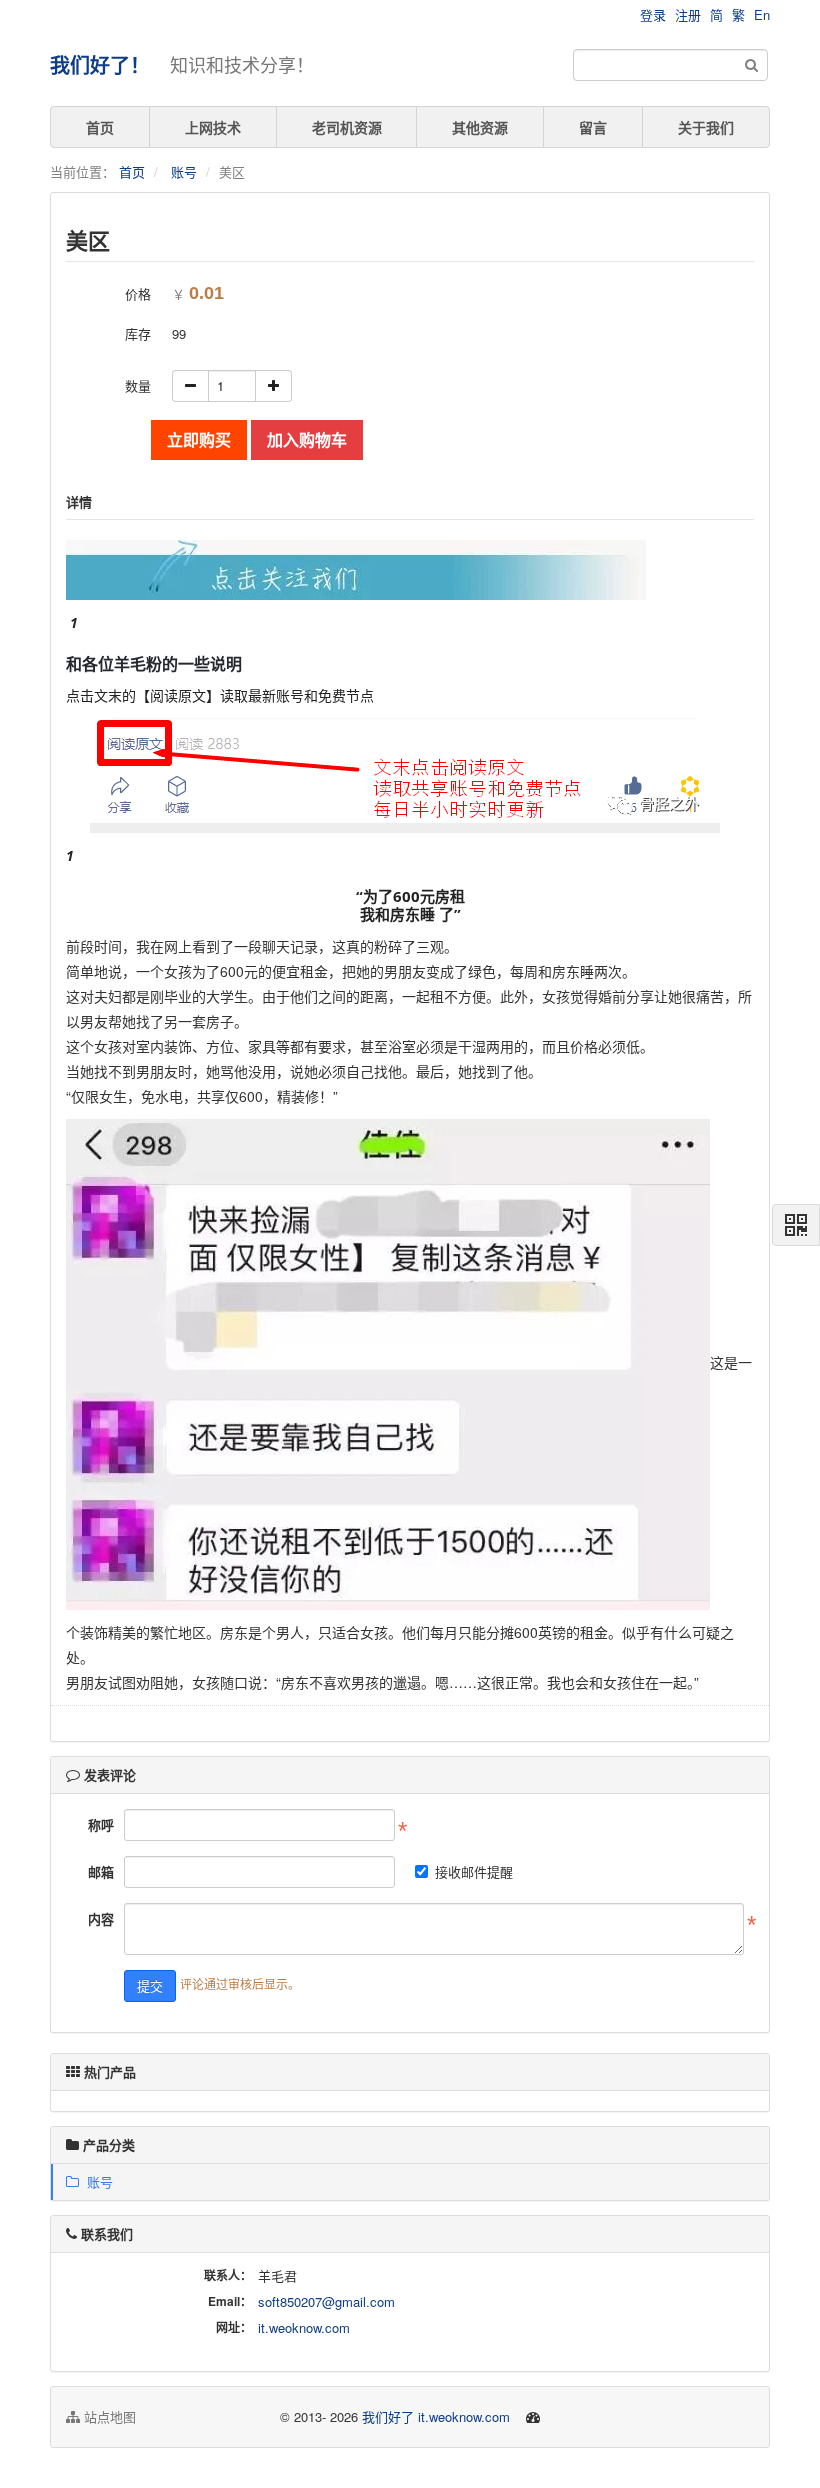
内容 (101, 1918)
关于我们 (706, 127)
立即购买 (199, 439)
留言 (593, 127)
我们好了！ (100, 64)
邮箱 (101, 1871)
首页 (100, 127)
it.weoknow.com (304, 2327)
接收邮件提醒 (474, 1871)
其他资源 (480, 127)
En (762, 14)
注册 (688, 14)
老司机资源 (347, 127)
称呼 (101, 1824)
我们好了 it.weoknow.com (436, 2416)
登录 (653, 14)
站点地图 (108, 2416)
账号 (184, 171)
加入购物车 (307, 439)
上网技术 (213, 127)
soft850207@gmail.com (326, 2301)
